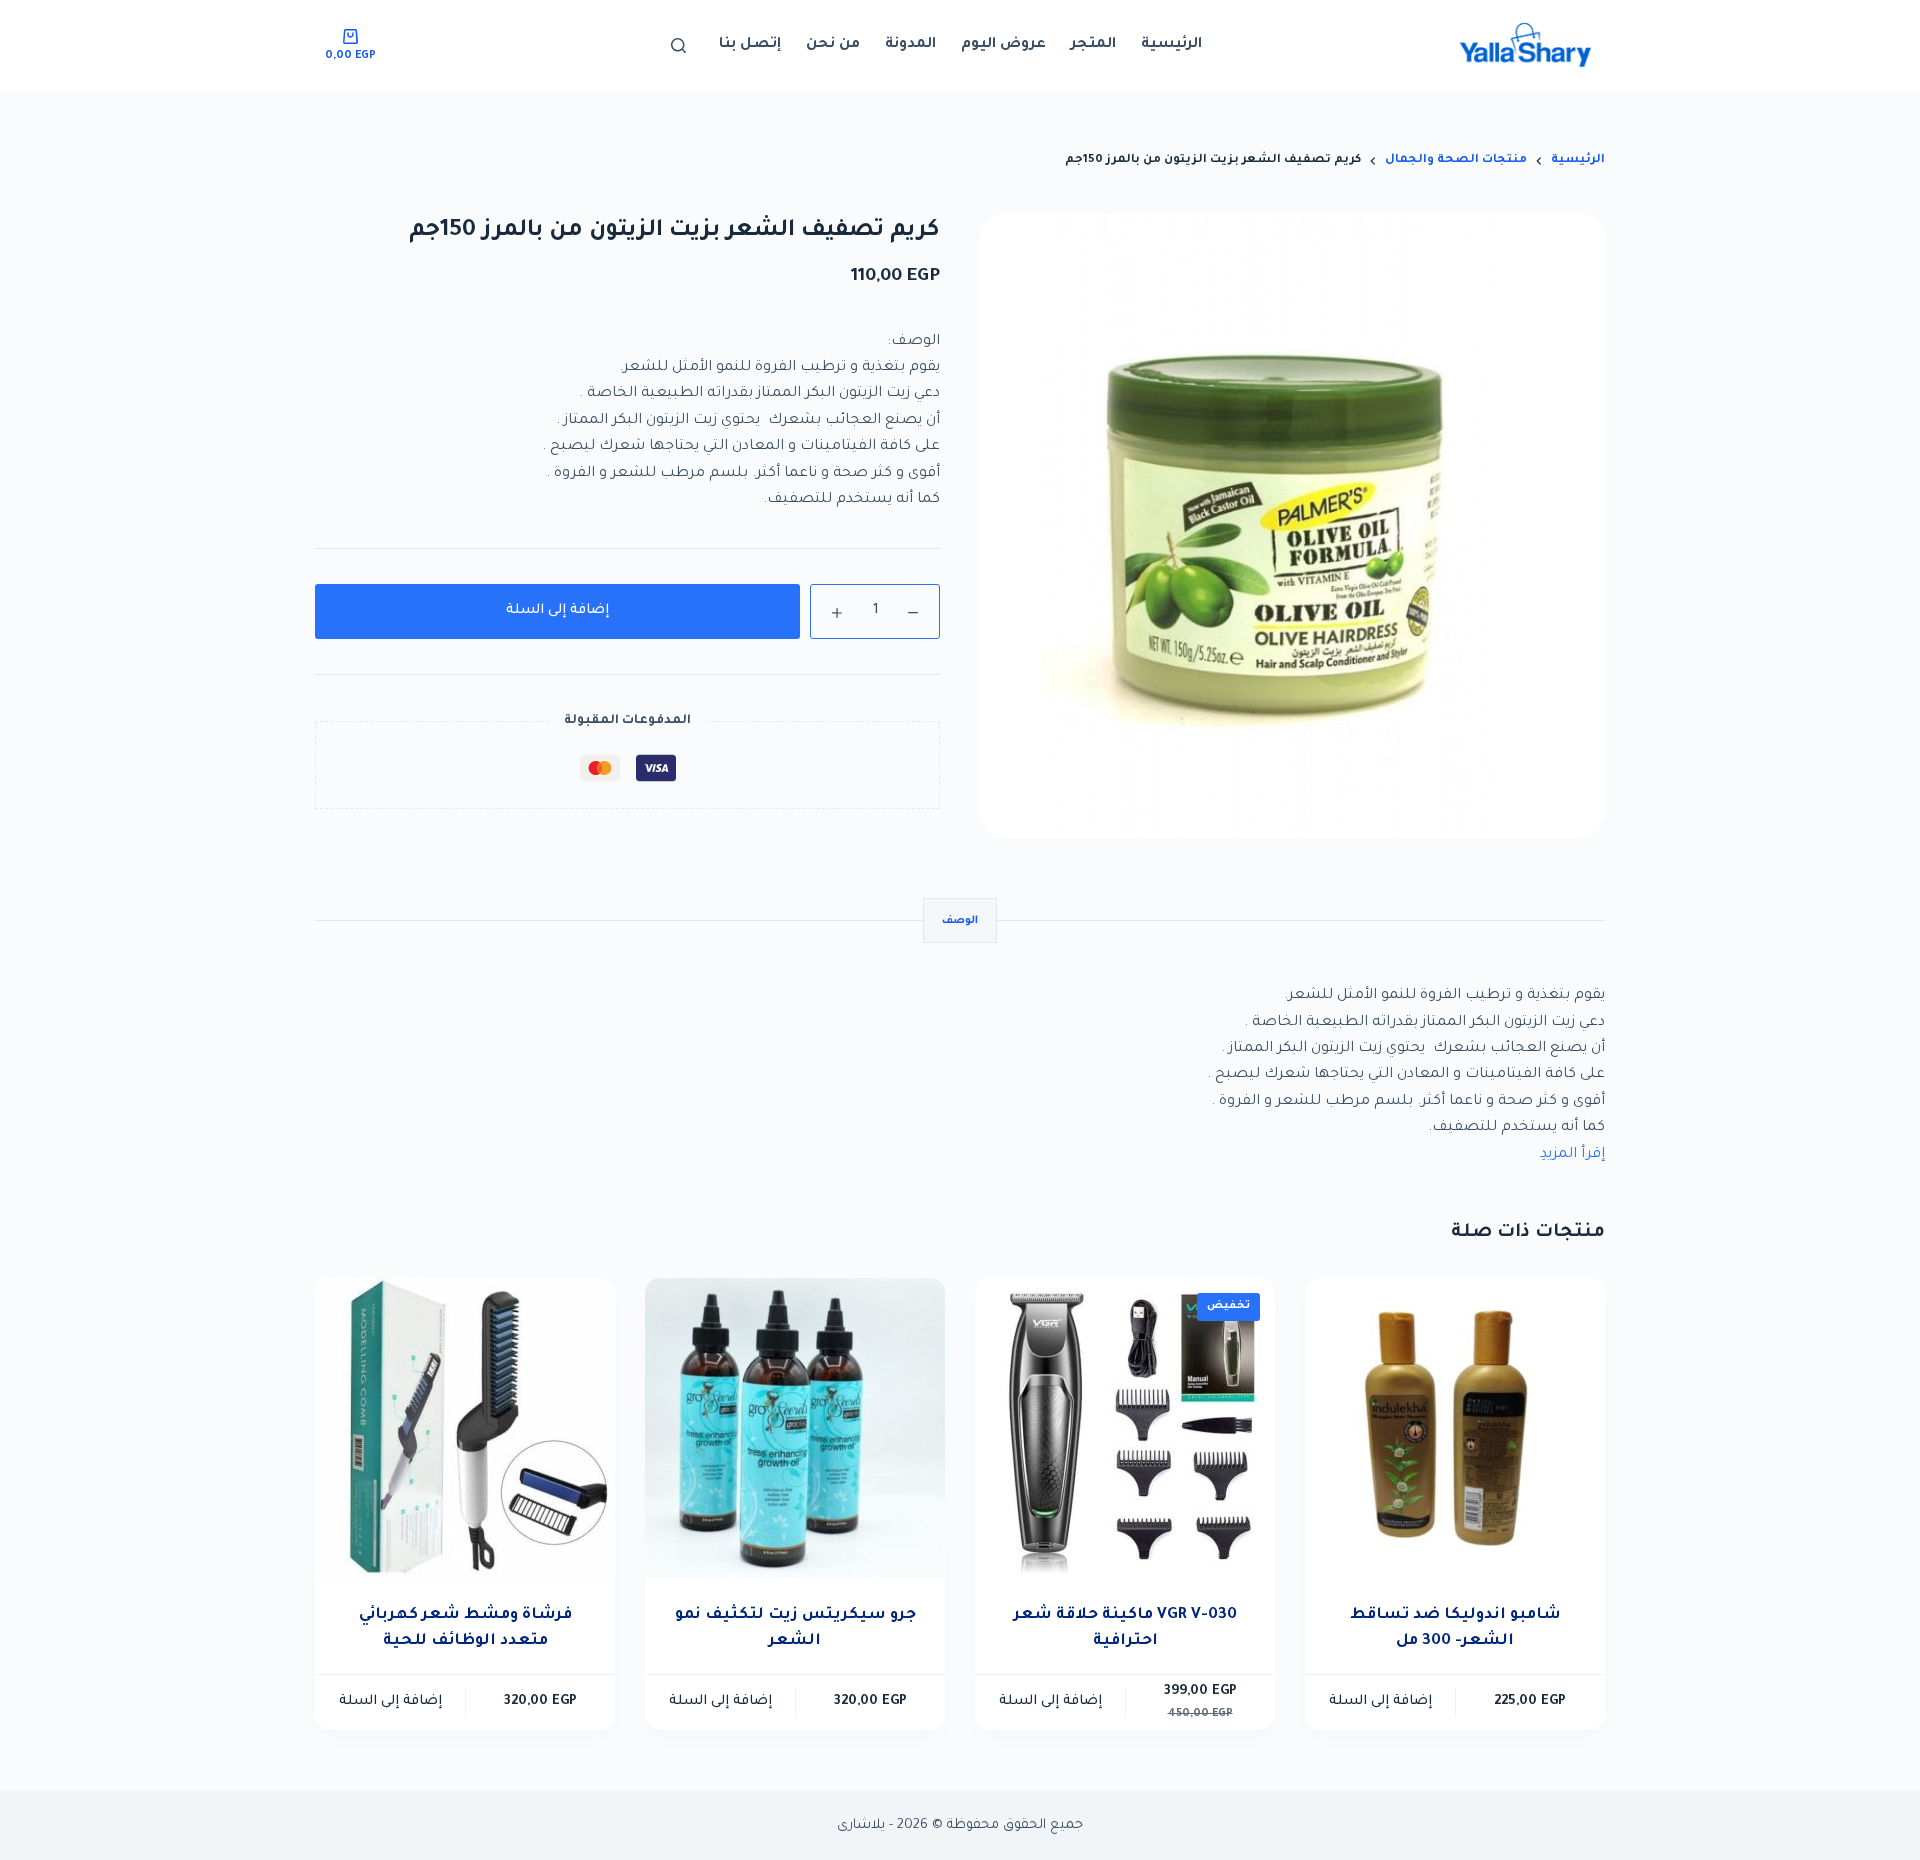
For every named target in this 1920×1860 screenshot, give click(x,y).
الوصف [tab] (960, 921)
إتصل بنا (750, 45)
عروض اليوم (1003, 45)
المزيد (1560, 1155)
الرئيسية (1171, 45)
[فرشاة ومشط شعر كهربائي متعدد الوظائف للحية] (465, 1428)
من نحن (833, 45)
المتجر (1093, 45)
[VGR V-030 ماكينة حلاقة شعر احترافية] (1125, 1428)
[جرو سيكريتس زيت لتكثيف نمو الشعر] (795, 1428)
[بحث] (678, 45)
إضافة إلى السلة (557, 610)
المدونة (910, 45)
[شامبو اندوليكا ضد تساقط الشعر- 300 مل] (1455, 1428)
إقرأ (1593, 1155)
